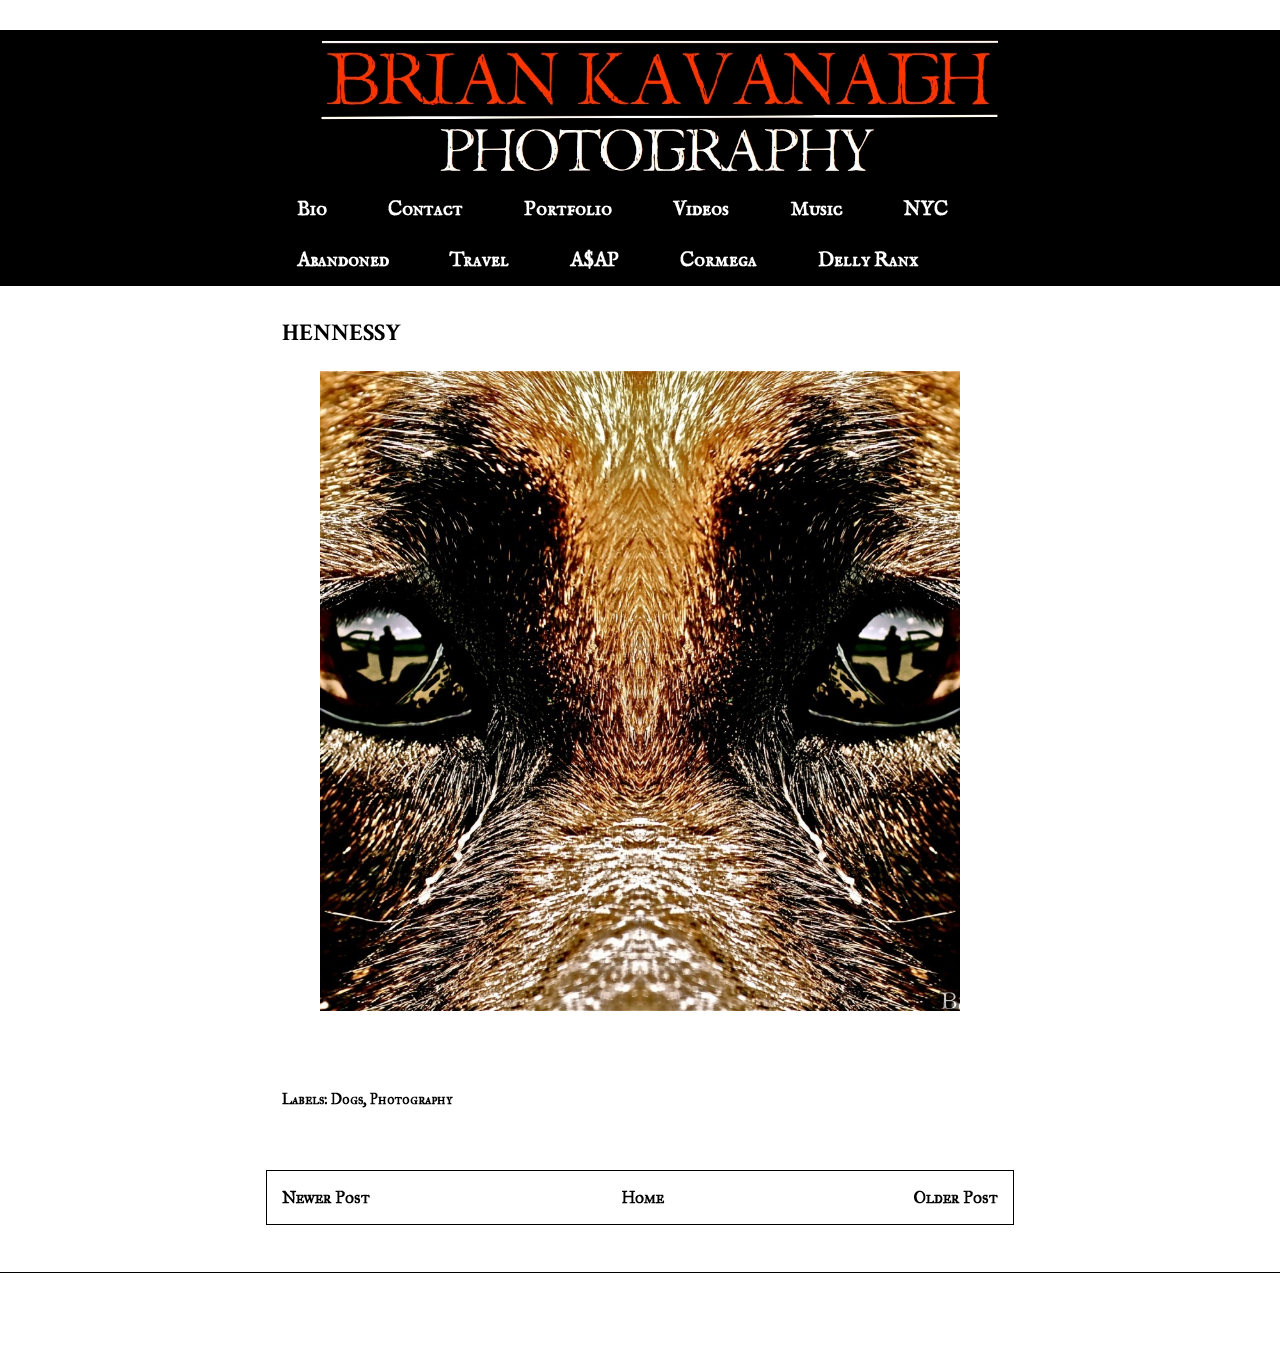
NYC (926, 209)
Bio (312, 209)
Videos (701, 209)
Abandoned (343, 260)
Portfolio (568, 209)
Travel (479, 260)
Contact (425, 209)
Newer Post (326, 1197)
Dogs (347, 1099)
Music (816, 209)
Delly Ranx (868, 260)
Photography (411, 1099)
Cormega (718, 260)
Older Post (956, 1197)
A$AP (594, 260)
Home (642, 1197)
